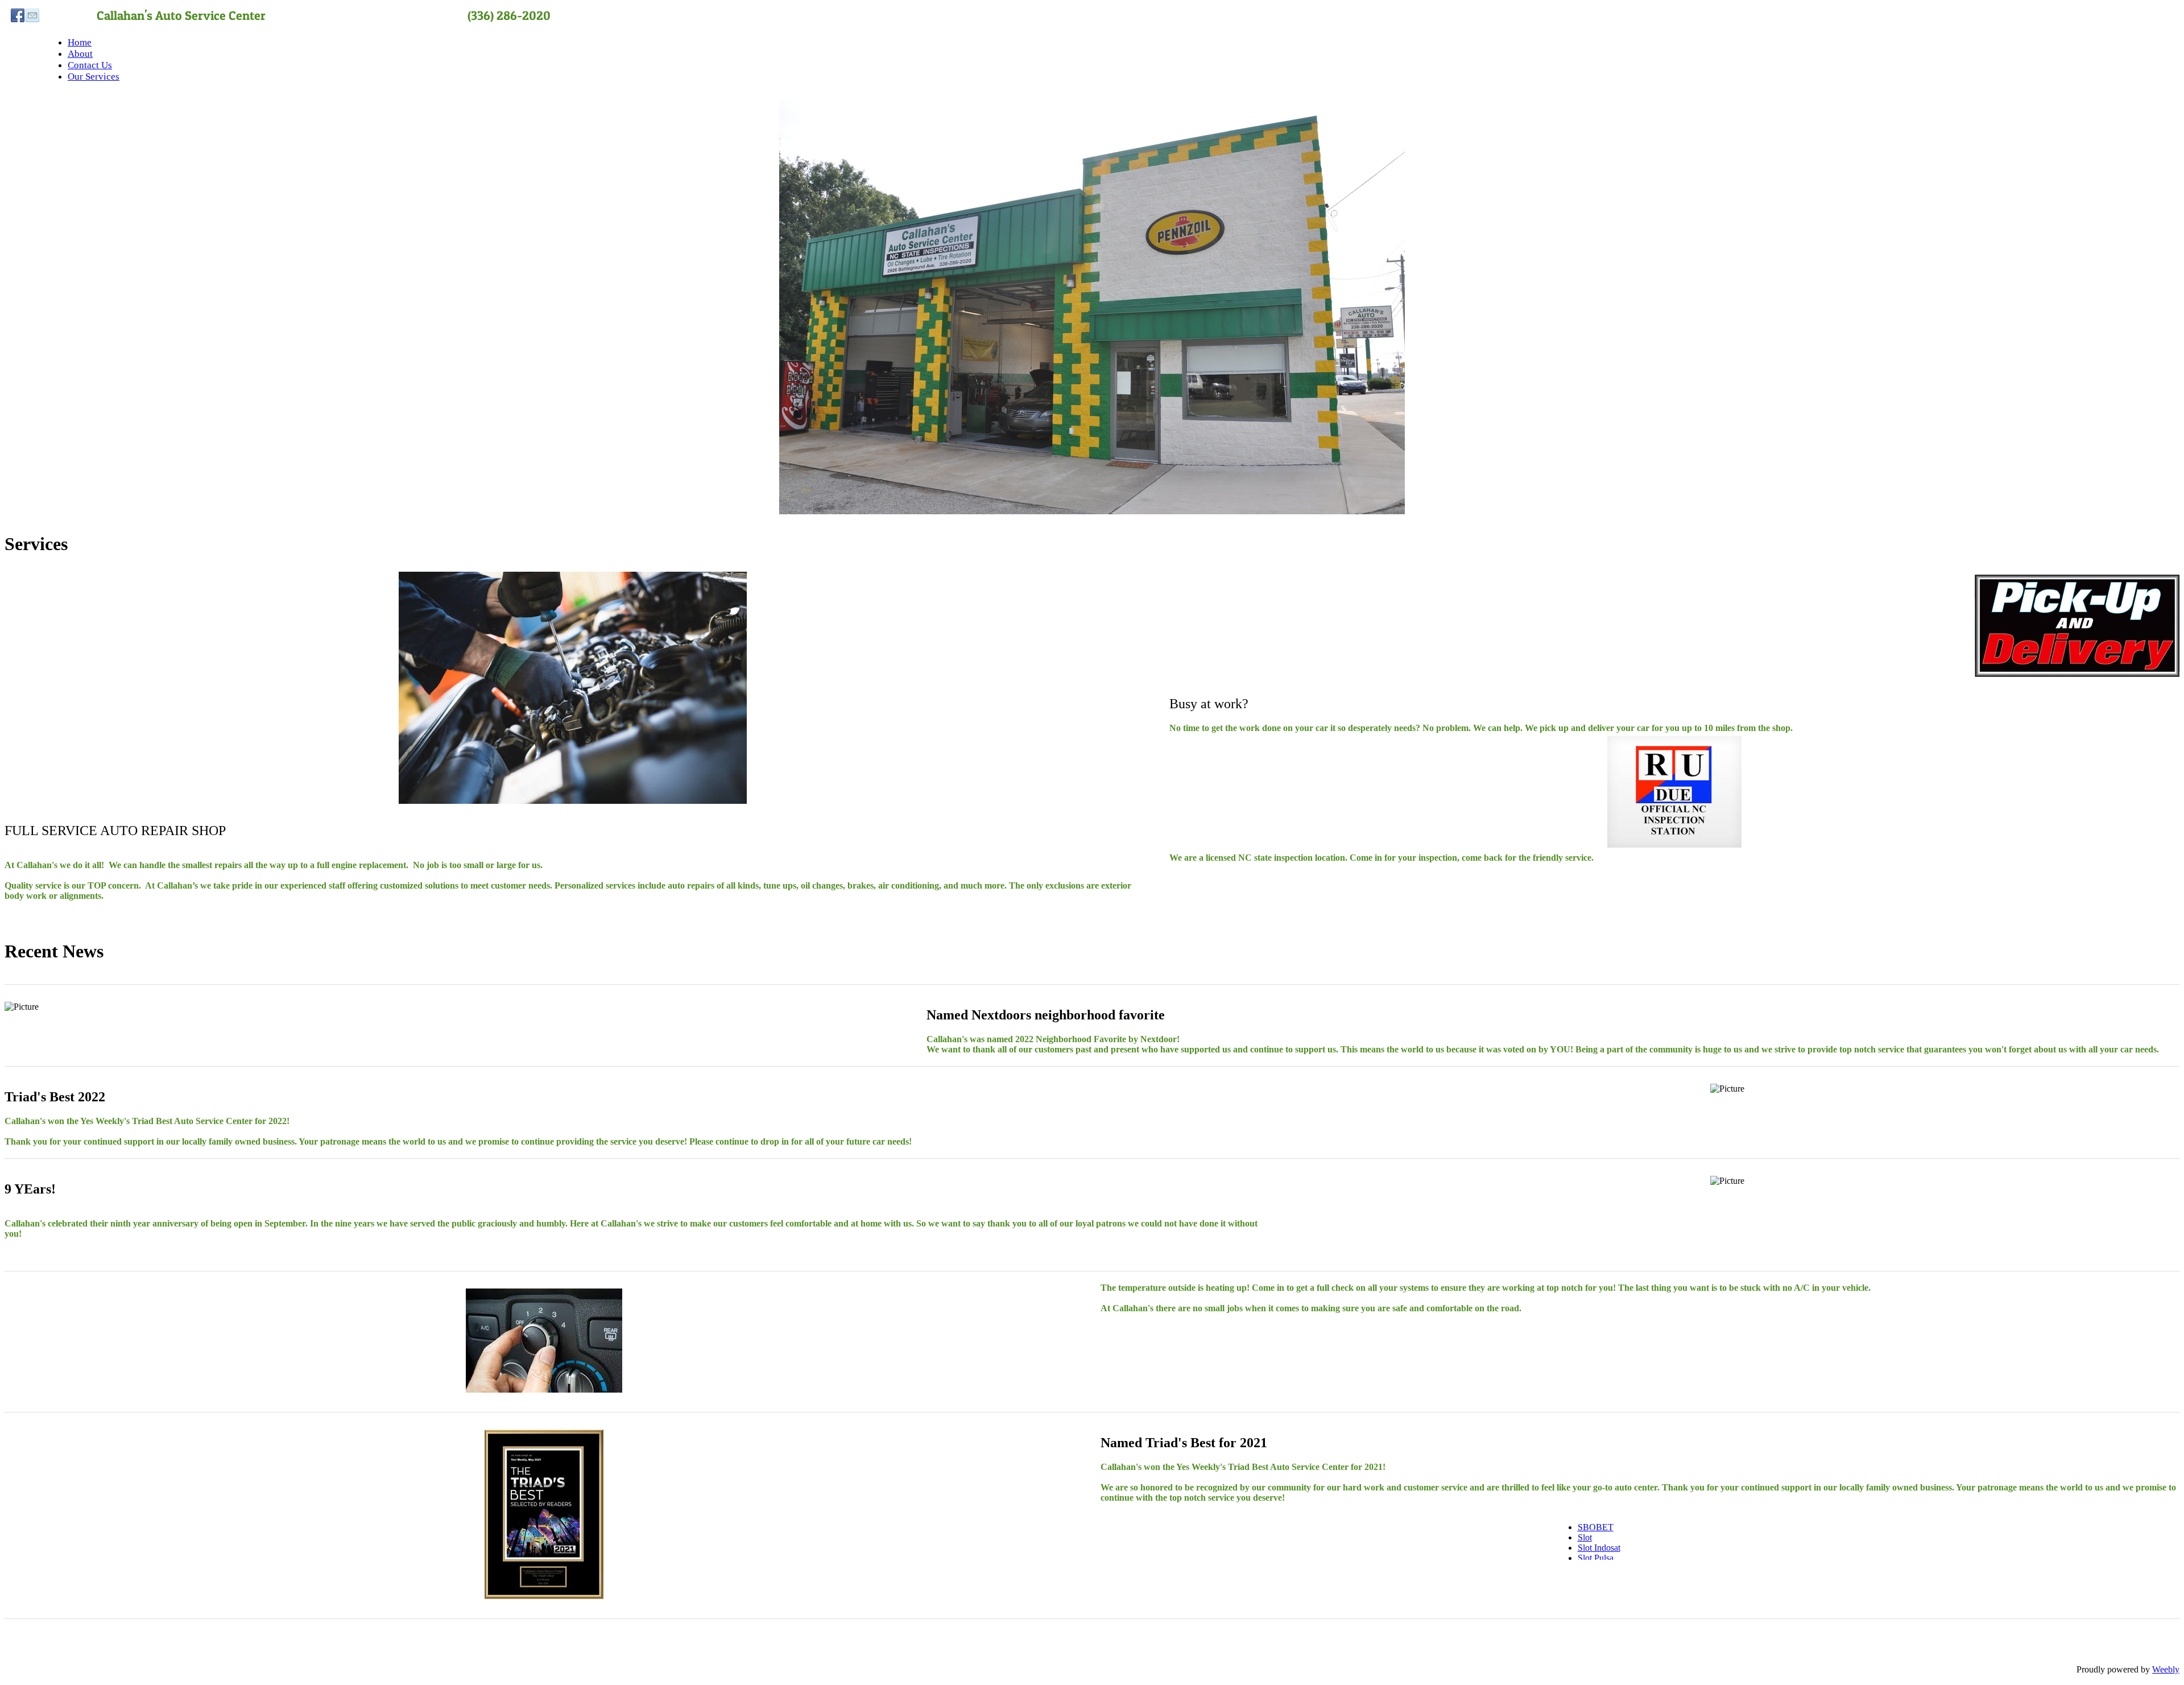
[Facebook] (18, 15)
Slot (1585, 1537)
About (80, 54)
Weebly (2166, 1669)
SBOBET (1596, 1527)
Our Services (94, 77)
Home (80, 42)
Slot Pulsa (1596, 1558)
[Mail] (32, 15)
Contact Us (90, 65)
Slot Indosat (1599, 1548)
